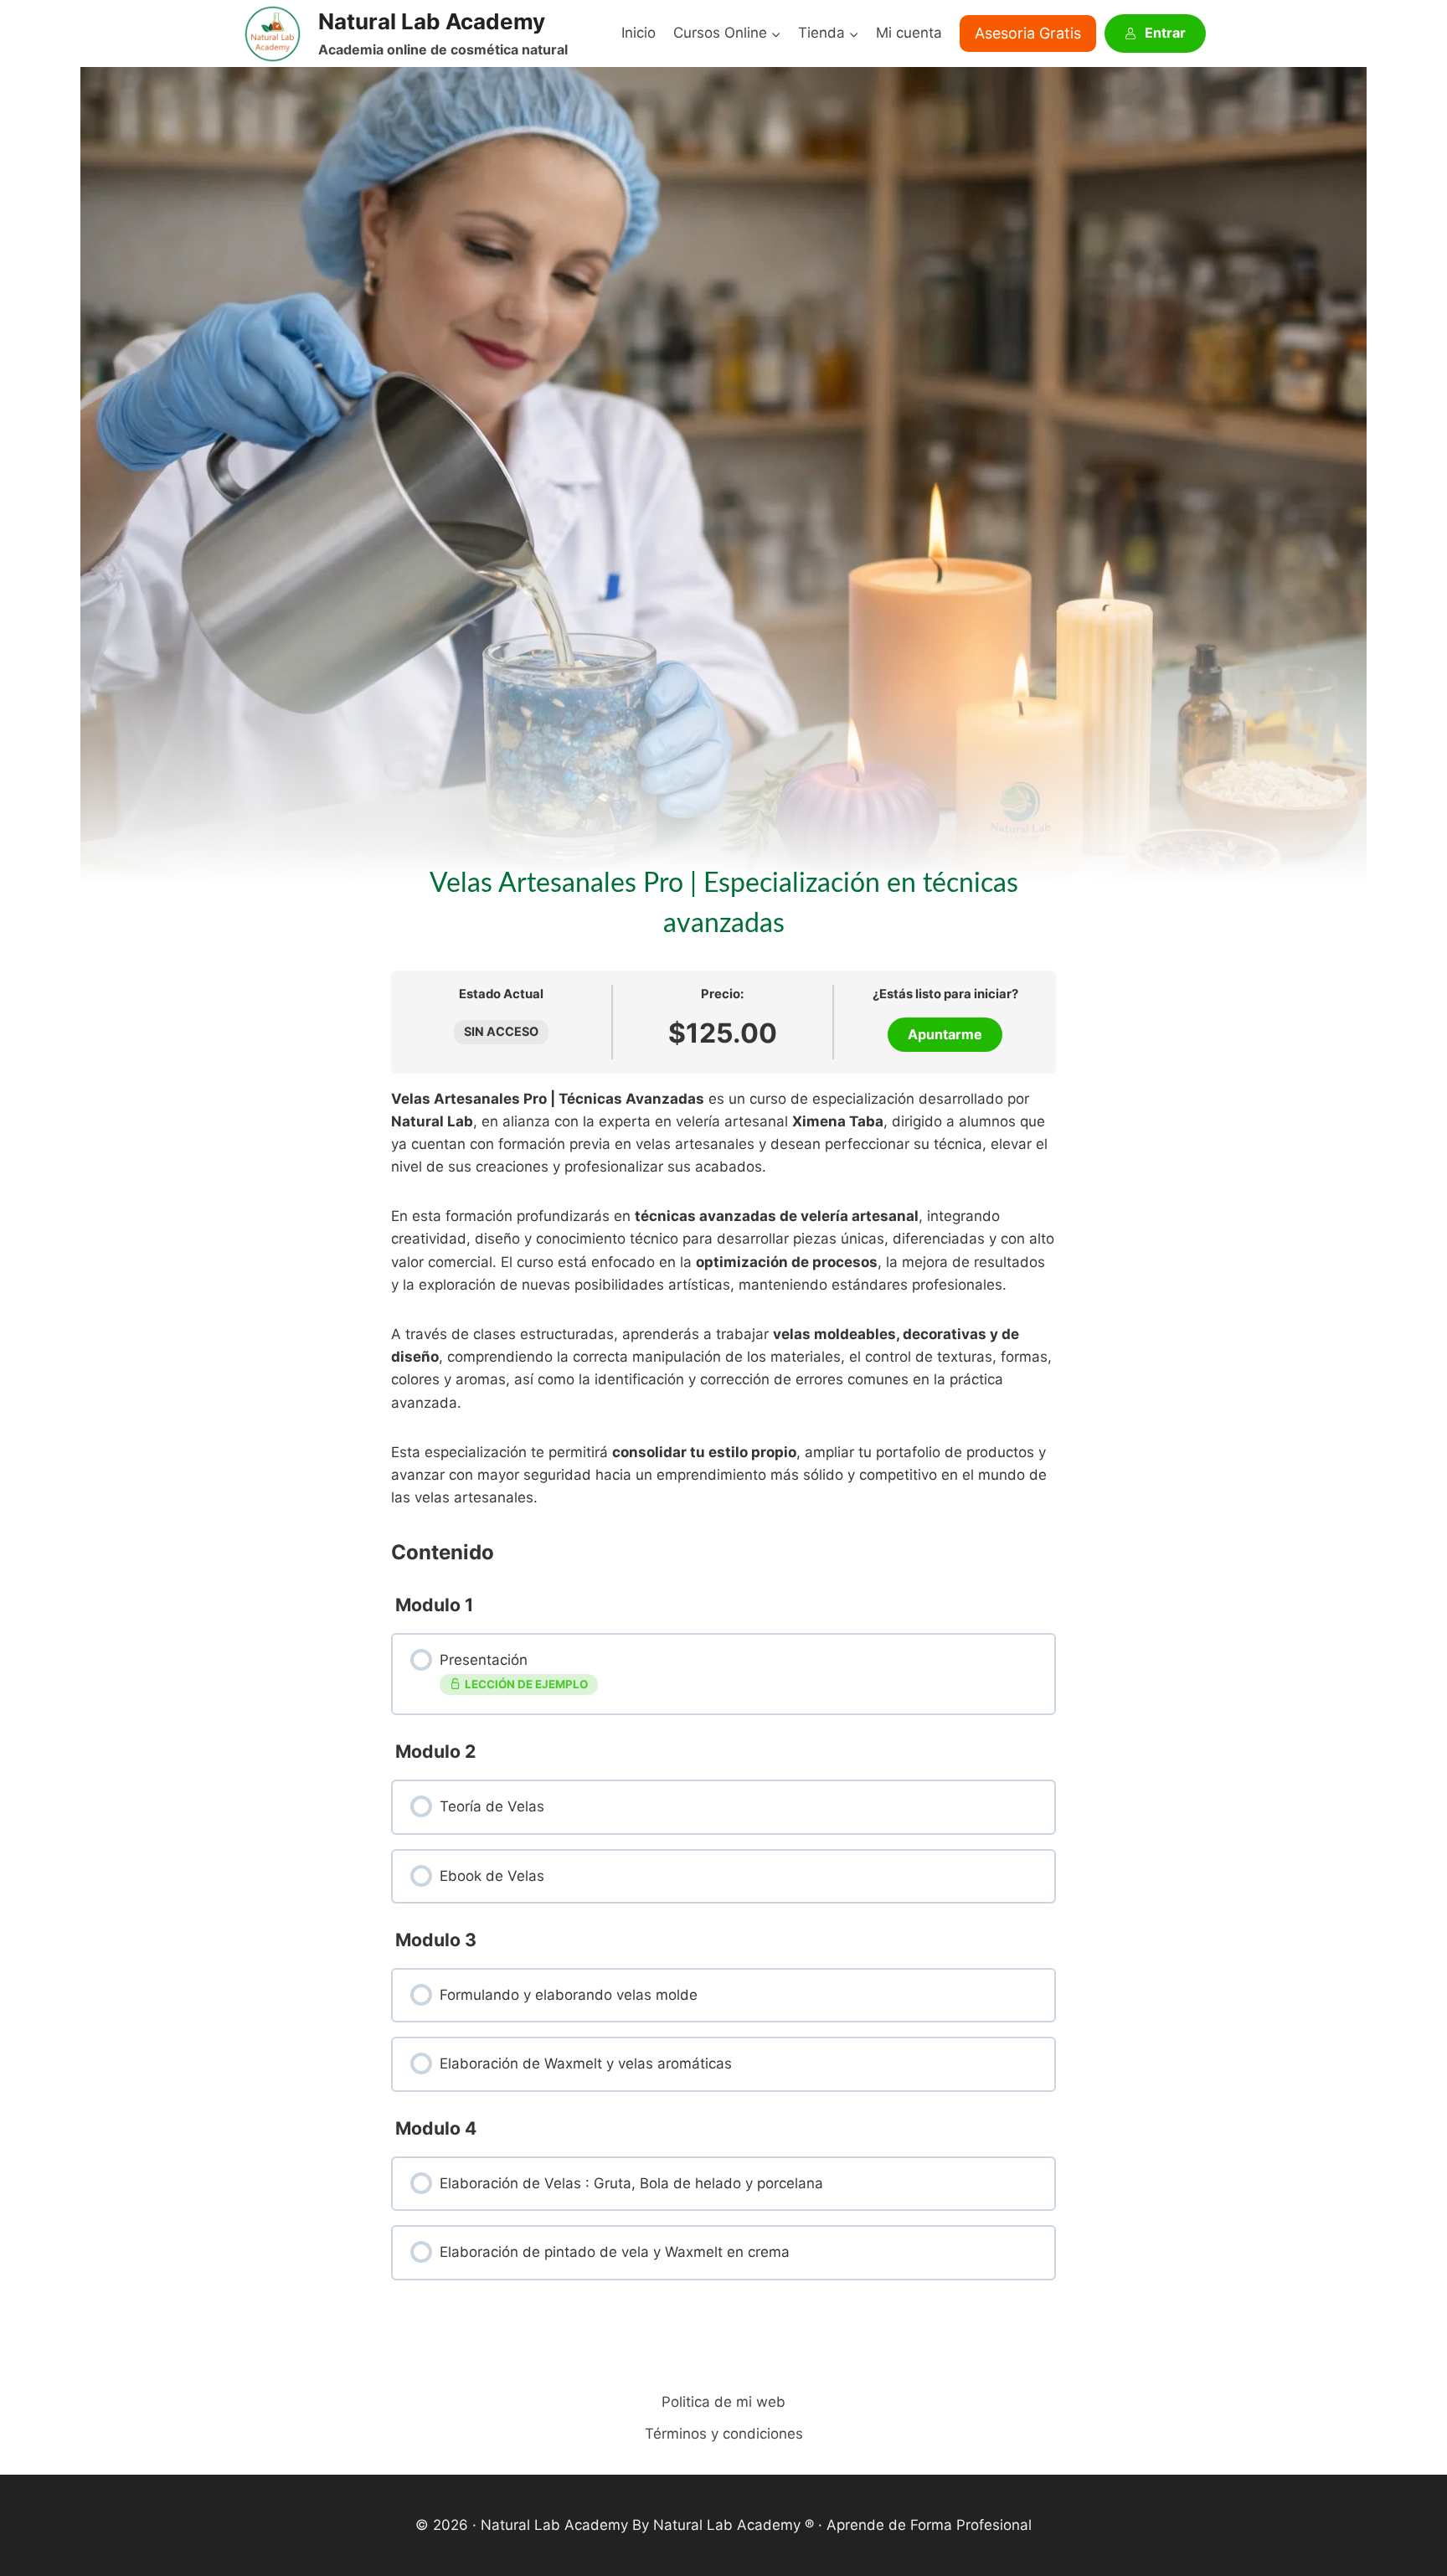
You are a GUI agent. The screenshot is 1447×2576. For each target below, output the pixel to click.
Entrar (1165, 33)
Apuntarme (945, 1034)
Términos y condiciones (724, 2434)
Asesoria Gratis (1028, 33)
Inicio (639, 33)
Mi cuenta (909, 33)
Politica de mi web (723, 2402)
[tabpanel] (723, 1299)
